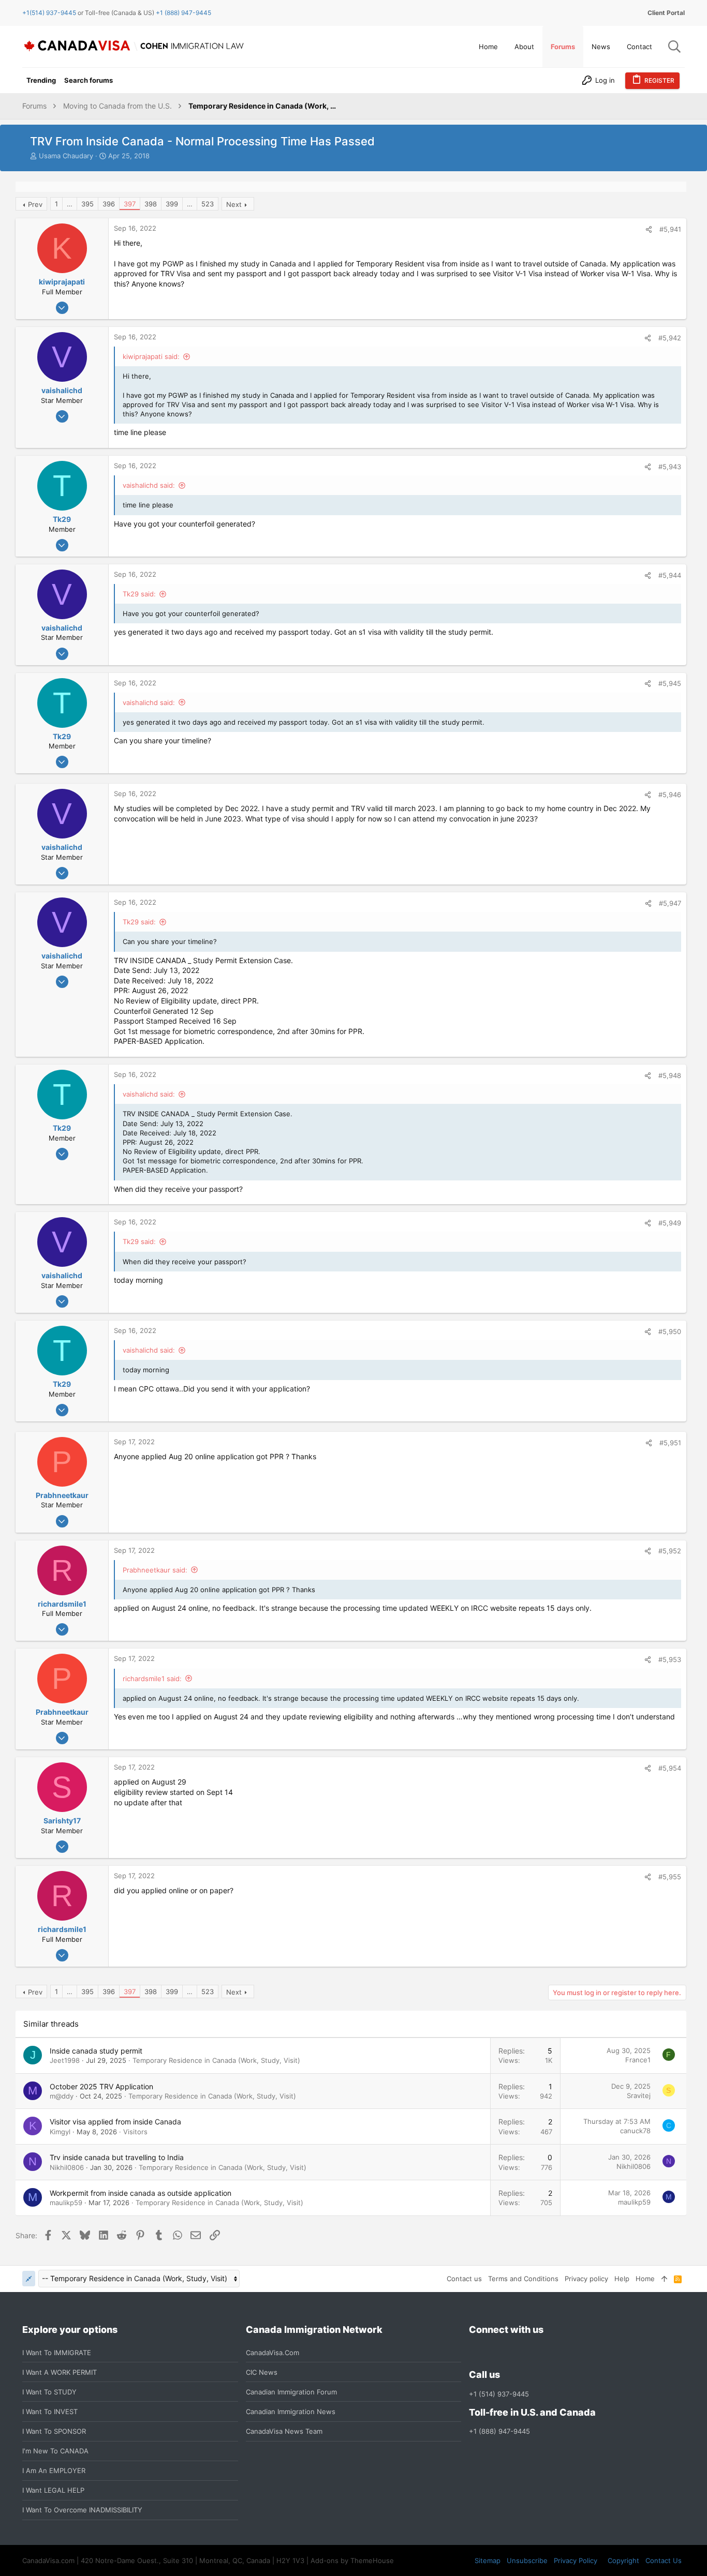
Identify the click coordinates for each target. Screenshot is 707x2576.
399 (172, 204)
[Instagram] (494, 2352)
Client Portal (666, 13)
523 (208, 204)
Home (645, 2279)
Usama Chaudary (66, 156)
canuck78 (635, 2131)
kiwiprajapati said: (151, 356)
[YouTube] (550, 2352)
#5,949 (670, 1223)
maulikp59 (66, 2203)
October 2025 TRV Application (101, 2086)
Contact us (464, 2279)
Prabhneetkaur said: (155, 1570)
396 (109, 204)
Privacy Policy (576, 2560)
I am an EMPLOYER (54, 2470)
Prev (35, 204)
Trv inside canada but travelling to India (117, 2157)
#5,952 (670, 1551)
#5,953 (670, 1659)
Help (622, 2279)
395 (87, 204)
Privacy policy (586, 2279)
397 (130, 204)
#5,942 (670, 338)
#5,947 (670, 903)
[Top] (664, 2279)
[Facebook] (475, 2352)
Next (234, 204)
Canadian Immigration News (291, 2412)
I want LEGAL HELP (53, 2490)
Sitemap (488, 2560)
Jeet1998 (65, 2060)
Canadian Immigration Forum (291, 2392)
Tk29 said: (139, 594)
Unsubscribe (527, 2560)
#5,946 (670, 795)
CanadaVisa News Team (284, 2431)
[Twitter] (531, 2352)
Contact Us (664, 2560)
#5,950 (670, 1331)
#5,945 (670, 683)
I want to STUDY (49, 2392)
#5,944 (670, 575)
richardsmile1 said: (152, 1679)
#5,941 (670, 229)
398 (151, 204)
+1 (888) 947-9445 (183, 13)
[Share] (649, 229)
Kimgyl (60, 2132)
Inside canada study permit (96, 2051)
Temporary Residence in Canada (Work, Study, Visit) (216, 2060)
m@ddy (62, 2096)
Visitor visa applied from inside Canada (115, 2122)
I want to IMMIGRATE (57, 2353)
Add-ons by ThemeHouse (352, 2560)
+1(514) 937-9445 (49, 13)
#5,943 (670, 467)
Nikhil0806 (67, 2167)
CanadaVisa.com (273, 2353)
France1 (638, 2060)
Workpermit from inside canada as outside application (141, 2193)
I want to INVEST (50, 2412)
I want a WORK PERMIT (60, 2372)
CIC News (262, 2372)
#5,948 (670, 1075)
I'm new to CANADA (55, 2451)
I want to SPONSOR (54, 2431)
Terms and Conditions (523, 2279)
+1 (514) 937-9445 (499, 2394)
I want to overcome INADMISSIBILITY (82, 2510)
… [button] (70, 204)
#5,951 (670, 1443)
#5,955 (670, 1877)
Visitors (135, 2132)
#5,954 (670, 1768)
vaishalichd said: (149, 485)
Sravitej (639, 2095)
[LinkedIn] (512, 2352)
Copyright (623, 2560)
